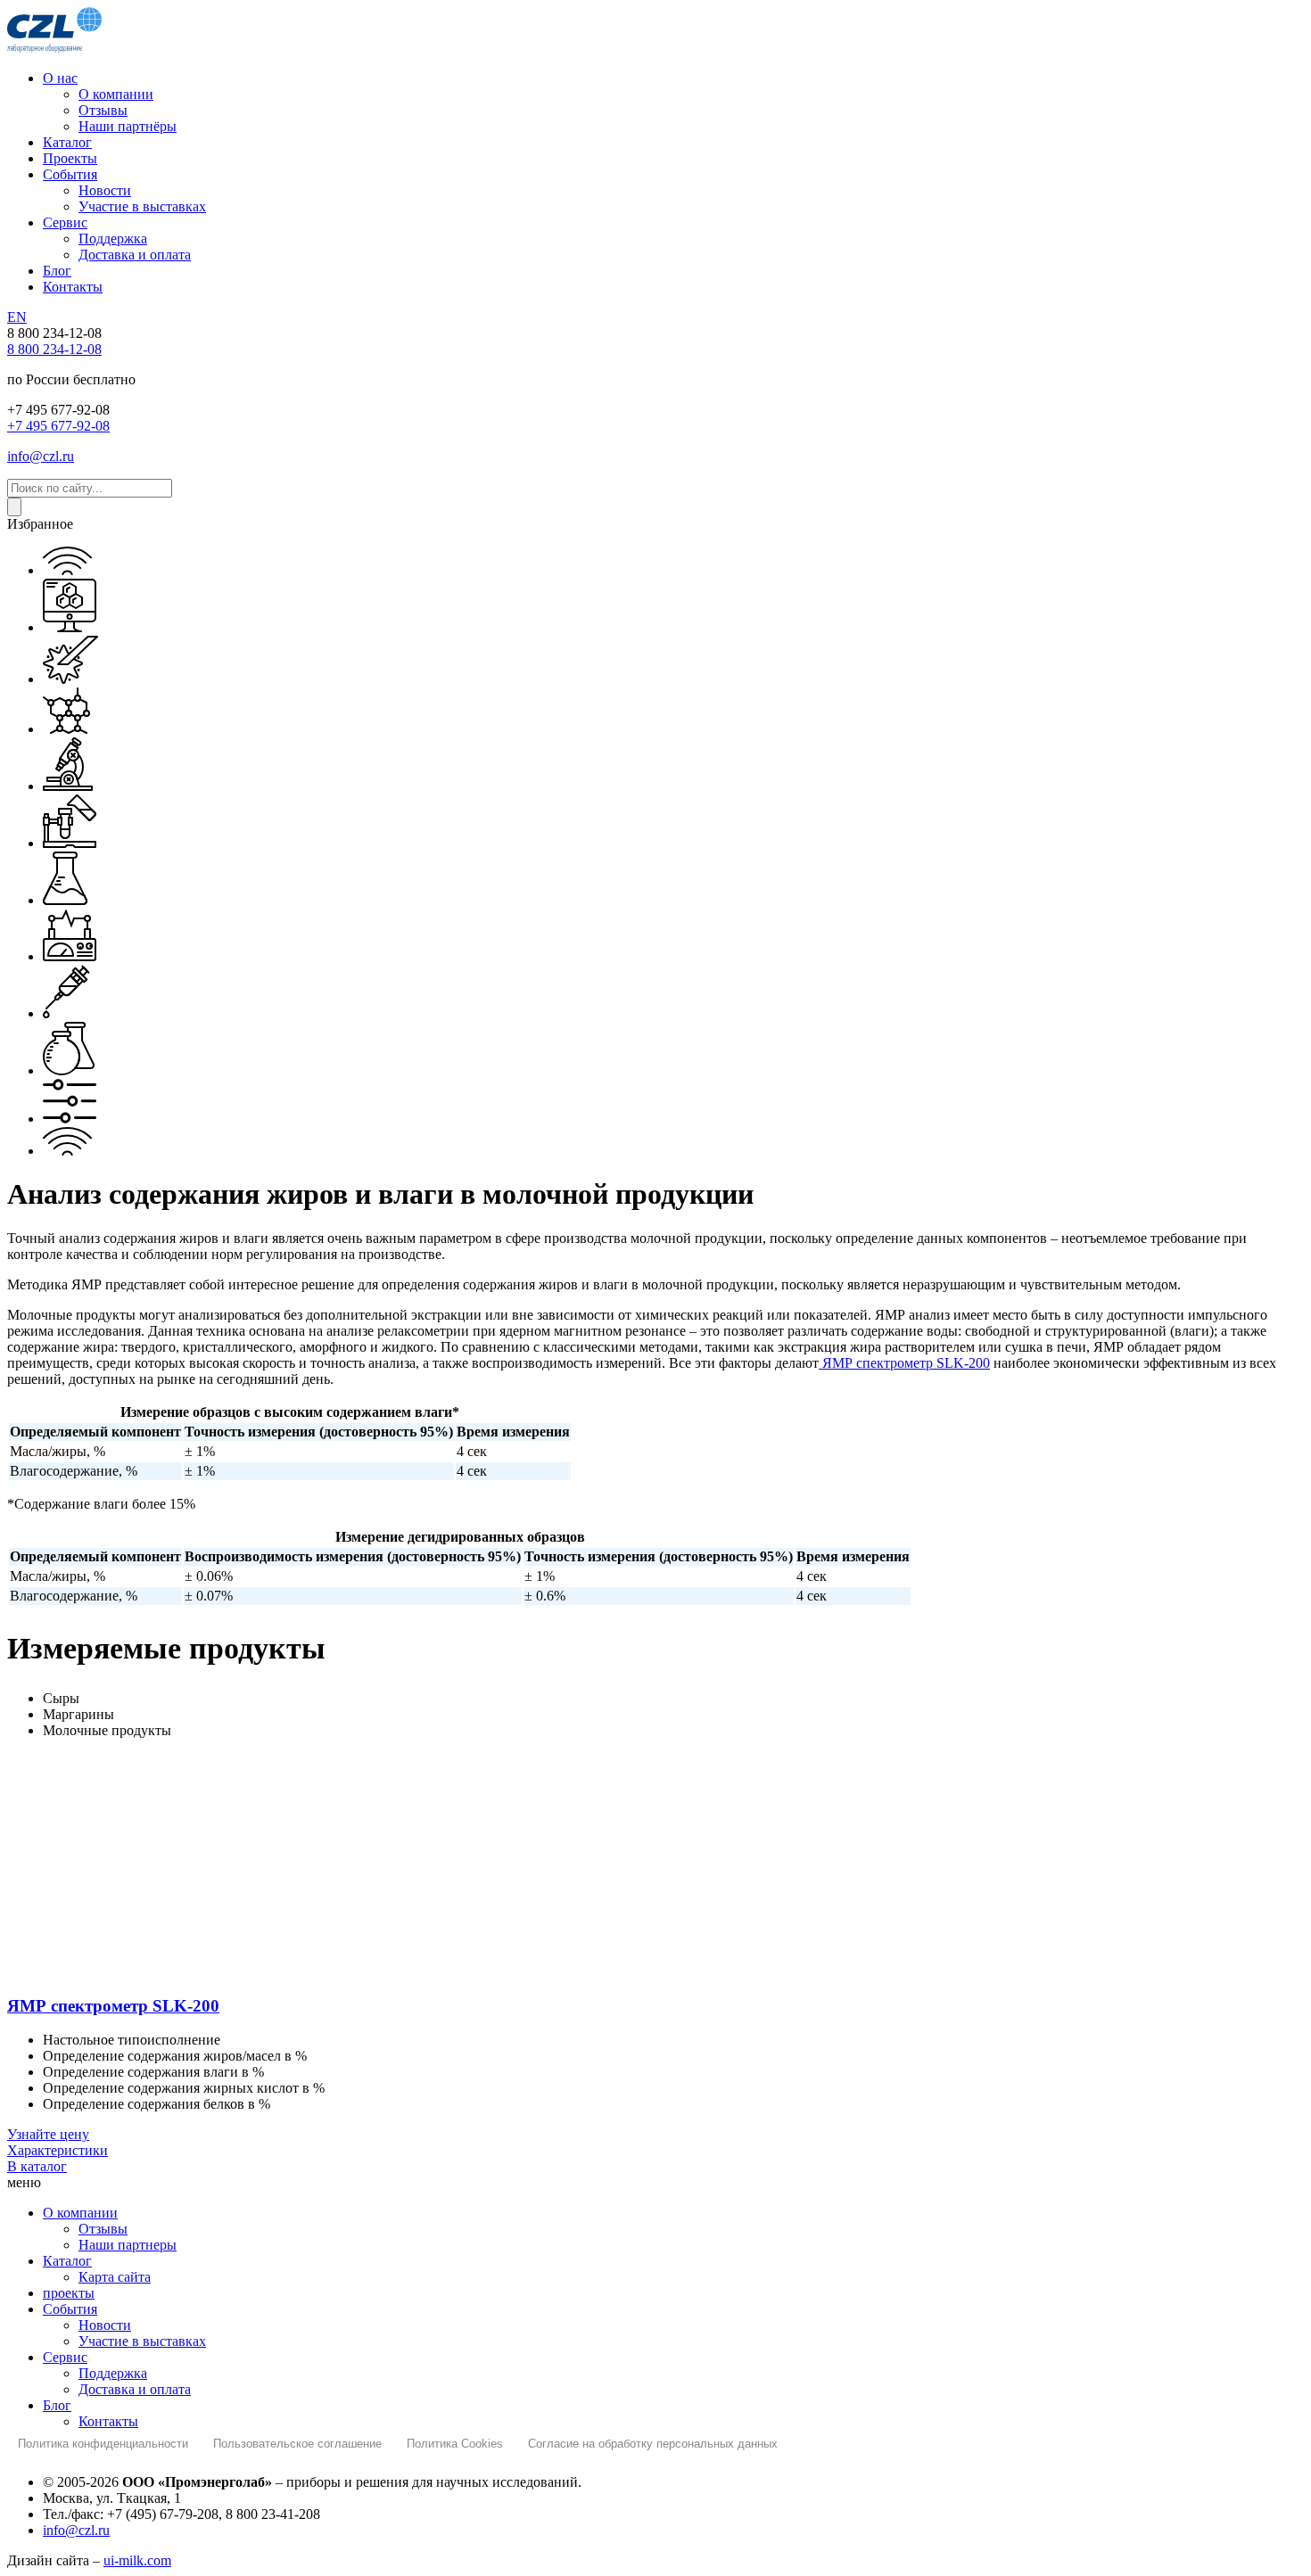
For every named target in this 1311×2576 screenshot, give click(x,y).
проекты (69, 2293)
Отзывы (103, 110)
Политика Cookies (455, 2444)
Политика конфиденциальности (103, 2444)
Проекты (70, 158)
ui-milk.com (137, 2560)
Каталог (67, 142)
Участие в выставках (142, 206)
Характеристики (58, 2150)
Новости (105, 190)
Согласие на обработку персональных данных (653, 2444)
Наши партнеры (128, 2245)
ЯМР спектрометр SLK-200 (904, 1363)
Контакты (73, 287)
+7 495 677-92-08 (58, 426)
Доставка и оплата (135, 255)
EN (17, 317)
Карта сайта (115, 2277)
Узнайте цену (48, 2134)
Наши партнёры (128, 126)
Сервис (65, 222)
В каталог (37, 2166)
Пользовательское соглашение (297, 2444)
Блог (57, 271)
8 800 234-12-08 (54, 349)
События (70, 174)
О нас (60, 78)
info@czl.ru (41, 456)
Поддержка (113, 239)
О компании (116, 94)
